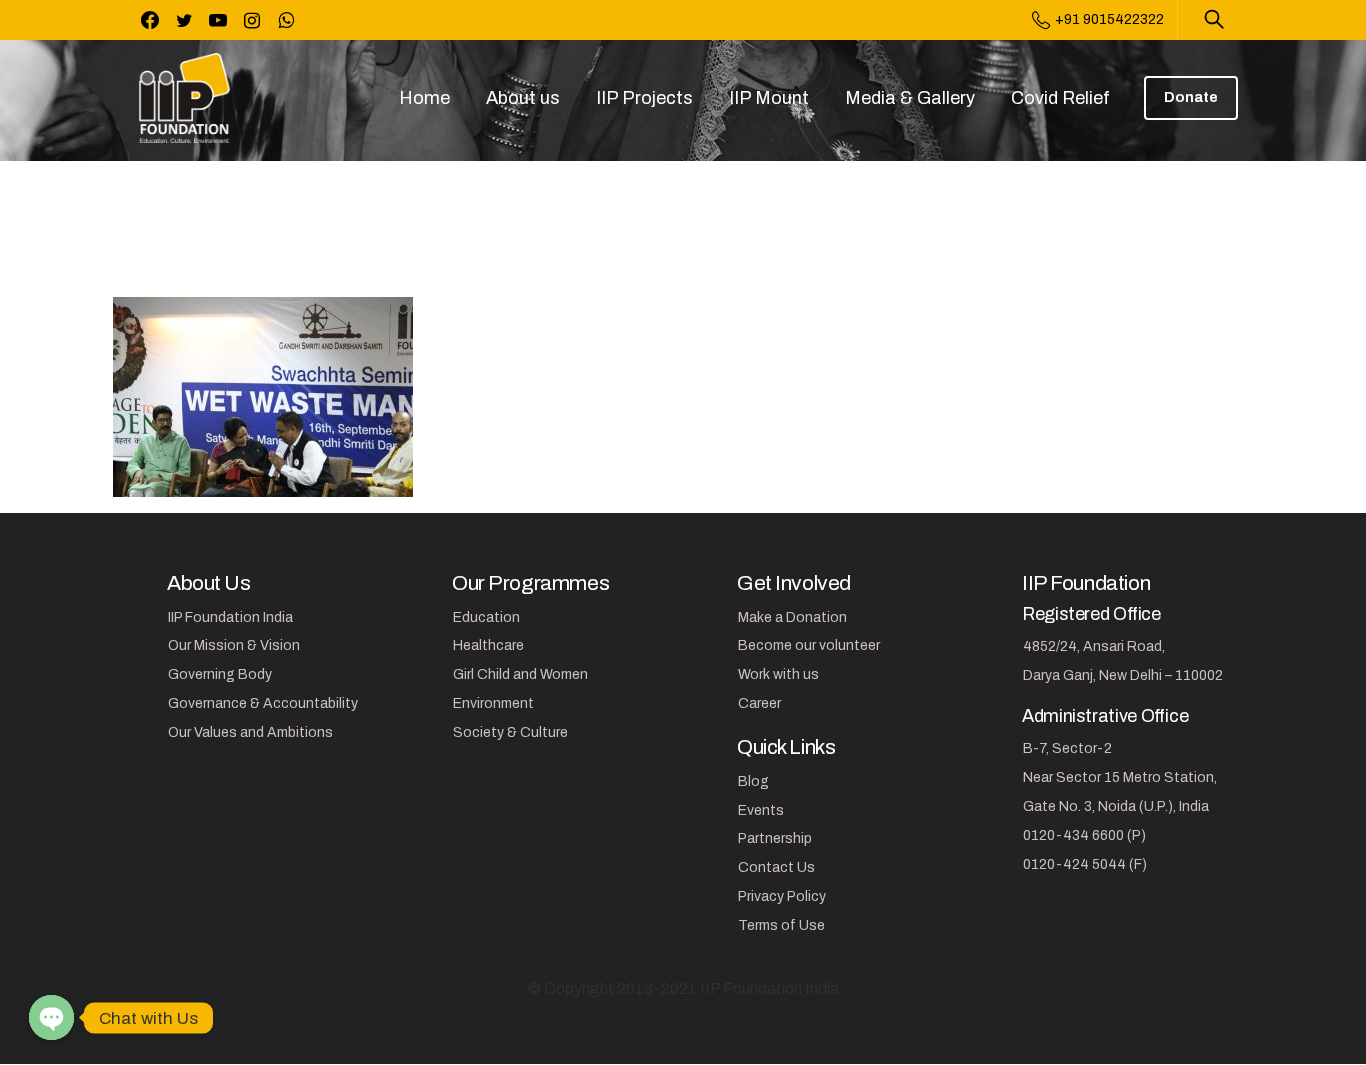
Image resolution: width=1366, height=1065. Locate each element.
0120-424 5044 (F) (1085, 864)
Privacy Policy (782, 896)
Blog (753, 781)
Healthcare (488, 645)
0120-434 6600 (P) (1084, 835)
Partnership (775, 838)
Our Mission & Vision (234, 645)
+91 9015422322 (1109, 19)
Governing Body (220, 674)
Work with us (778, 674)
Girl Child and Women (520, 674)
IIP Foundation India (230, 617)
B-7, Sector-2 (1067, 748)
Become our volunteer (809, 645)
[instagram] (252, 20)
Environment (493, 703)
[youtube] (218, 20)
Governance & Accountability (263, 703)
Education (486, 617)
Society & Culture (510, 732)
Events (761, 810)
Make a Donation (792, 617)
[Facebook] (150, 20)
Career (759, 703)
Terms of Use (781, 925)
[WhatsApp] (286, 20)
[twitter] (184, 20)
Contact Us (776, 867)
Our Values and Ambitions (250, 732)
